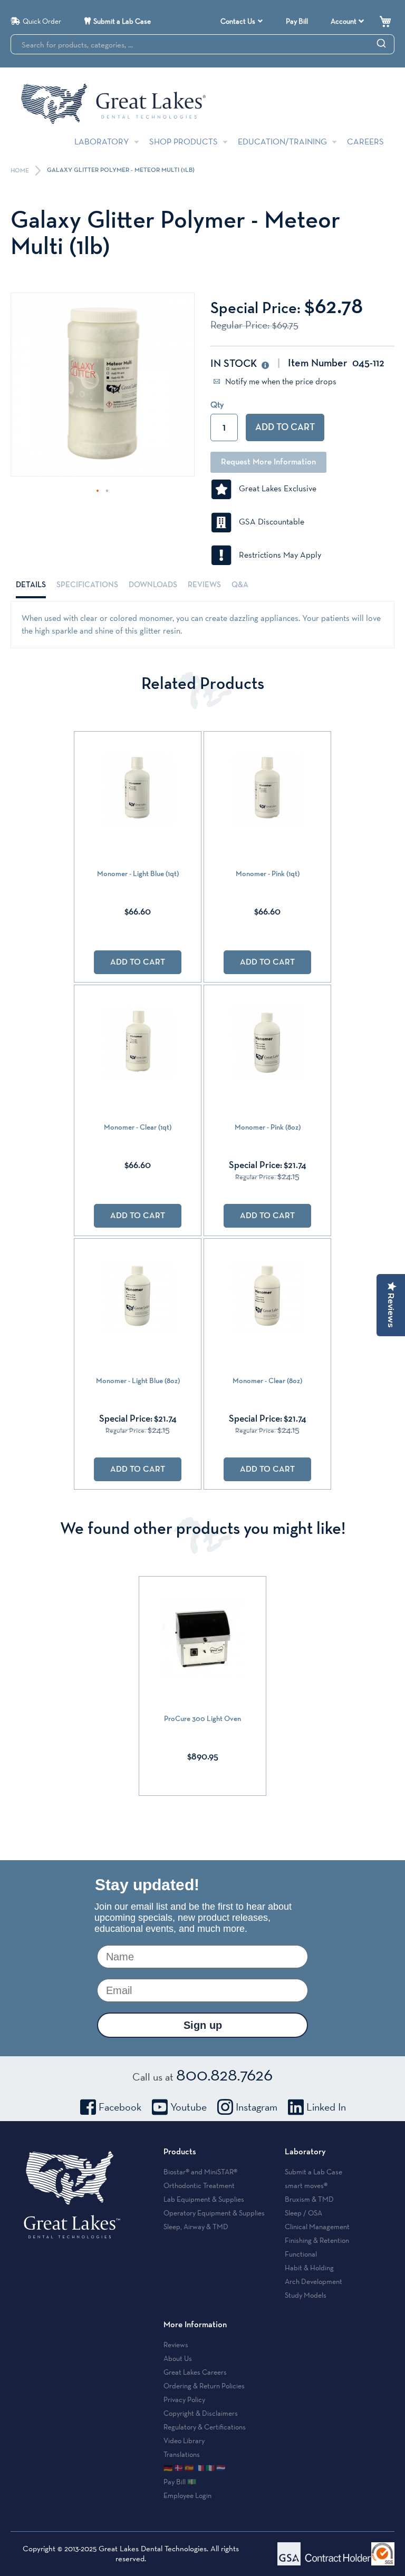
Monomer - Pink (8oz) (268, 1127)
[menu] (243, 21)
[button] (98, 491)
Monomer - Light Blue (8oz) (138, 1381)
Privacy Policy (184, 2399)
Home (21, 171)
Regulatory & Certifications (205, 2427)
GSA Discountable (268, 522)
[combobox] (202, 44)
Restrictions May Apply (277, 555)
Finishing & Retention (317, 2240)
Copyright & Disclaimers (201, 2413)
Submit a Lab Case (122, 21)
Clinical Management (317, 2227)
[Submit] (381, 43)
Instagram (257, 2107)
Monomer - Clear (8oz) (267, 1381)
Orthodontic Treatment (199, 2185)
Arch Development (314, 2281)
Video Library (184, 2441)
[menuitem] (242, 21)
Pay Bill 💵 (180, 2482)
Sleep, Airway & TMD (196, 2227)
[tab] (31, 585)
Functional (301, 2254)
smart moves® (306, 2185)
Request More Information (268, 462)
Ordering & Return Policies (204, 2386)
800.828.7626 (224, 2074)
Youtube (189, 2107)
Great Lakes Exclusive (274, 488)
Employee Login (187, 2495)
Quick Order (42, 21)
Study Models (306, 2295)
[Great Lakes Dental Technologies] (113, 104)
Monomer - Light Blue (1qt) (138, 874)
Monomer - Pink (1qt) (268, 874)
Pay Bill (297, 21)
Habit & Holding (309, 2268)
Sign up (203, 2025)
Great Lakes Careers (195, 2372)
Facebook (120, 2107)
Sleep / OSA (303, 2213)
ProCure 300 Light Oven (202, 1719)
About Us (178, 2358)
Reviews (204, 585)
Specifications (87, 585)
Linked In (326, 2107)
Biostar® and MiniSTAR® (200, 2172)
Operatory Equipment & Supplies (214, 2213)
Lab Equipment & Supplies (204, 2199)
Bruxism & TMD (309, 2199)
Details (31, 585)
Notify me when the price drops (280, 381)
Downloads (153, 585)
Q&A (240, 585)
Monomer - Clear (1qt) (138, 1127)
